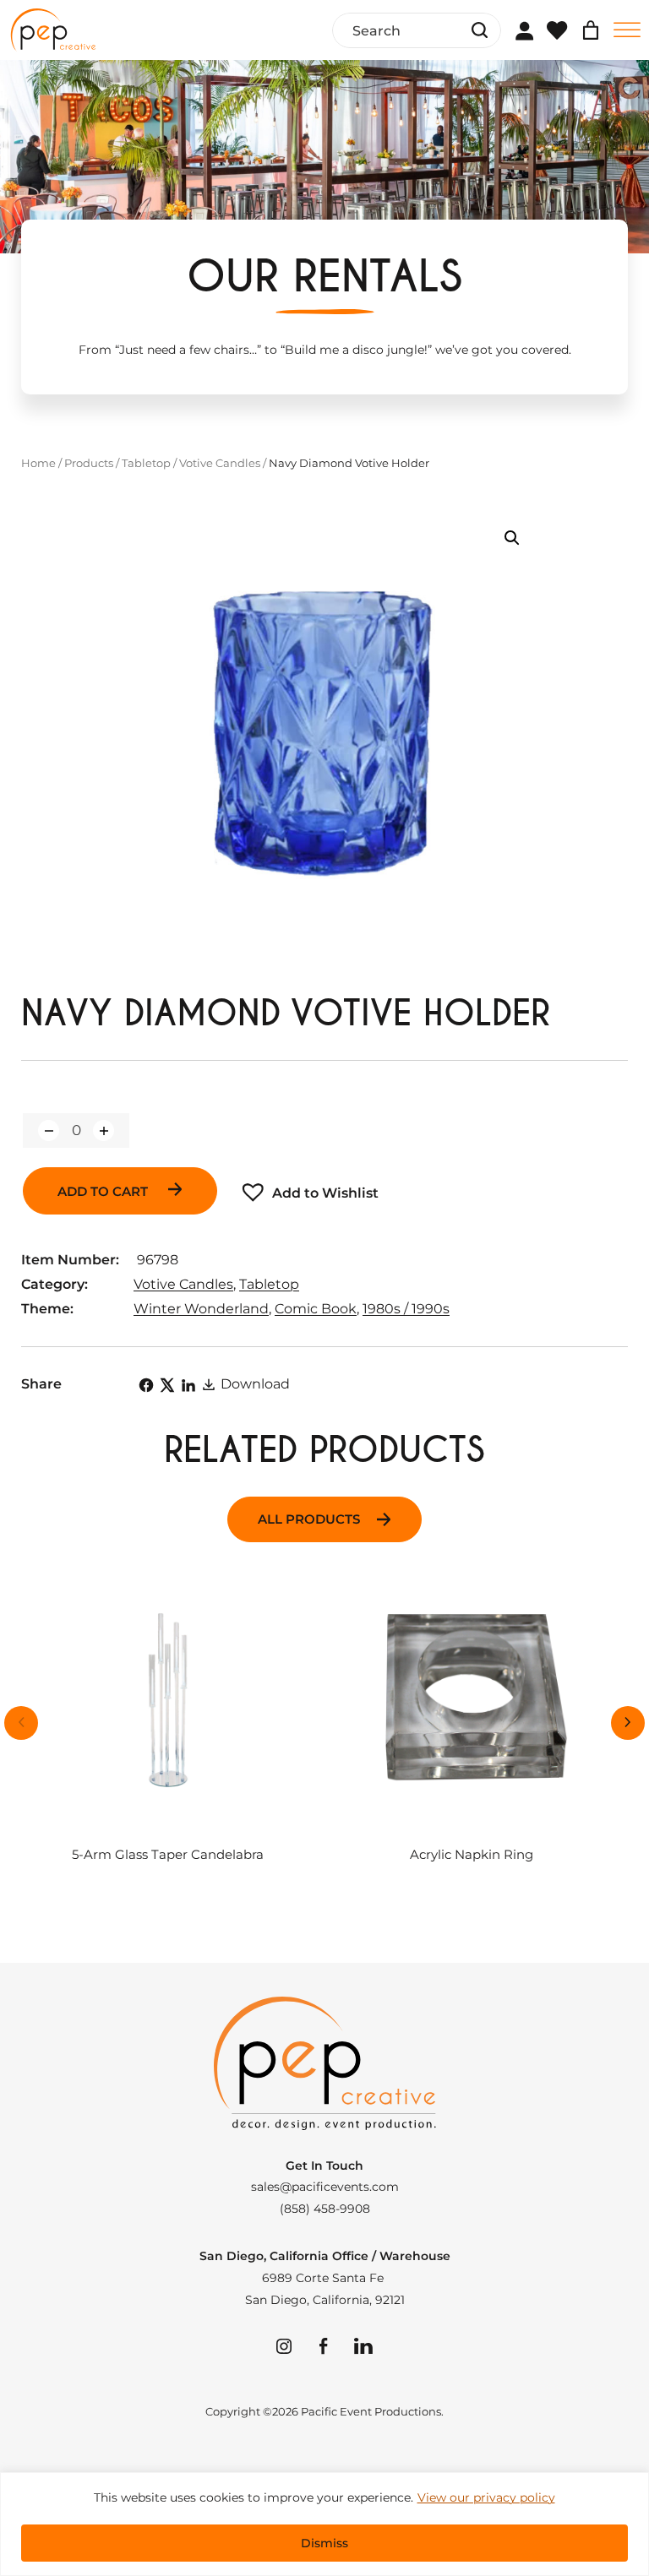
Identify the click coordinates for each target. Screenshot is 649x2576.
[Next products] (628, 1723)
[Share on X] (167, 1385)
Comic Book (316, 1309)
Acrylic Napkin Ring (472, 1855)
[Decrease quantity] (49, 1130)
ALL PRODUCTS (309, 1519)
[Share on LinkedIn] (188, 1385)
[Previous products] (21, 1723)
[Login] (524, 30)
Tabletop (146, 463)
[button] (512, 538)
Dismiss (324, 2543)
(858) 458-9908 (325, 2209)
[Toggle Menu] (627, 30)
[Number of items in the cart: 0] (591, 30)
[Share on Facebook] (146, 1385)
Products (89, 463)
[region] (324, 2524)
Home (38, 463)
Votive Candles (220, 463)
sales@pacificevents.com (325, 2187)
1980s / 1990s (406, 1309)
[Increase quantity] (104, 1130)
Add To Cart (104, 1192)
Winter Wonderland (201, 1309)
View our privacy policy (486, 2497)
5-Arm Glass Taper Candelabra (168, 1855)
